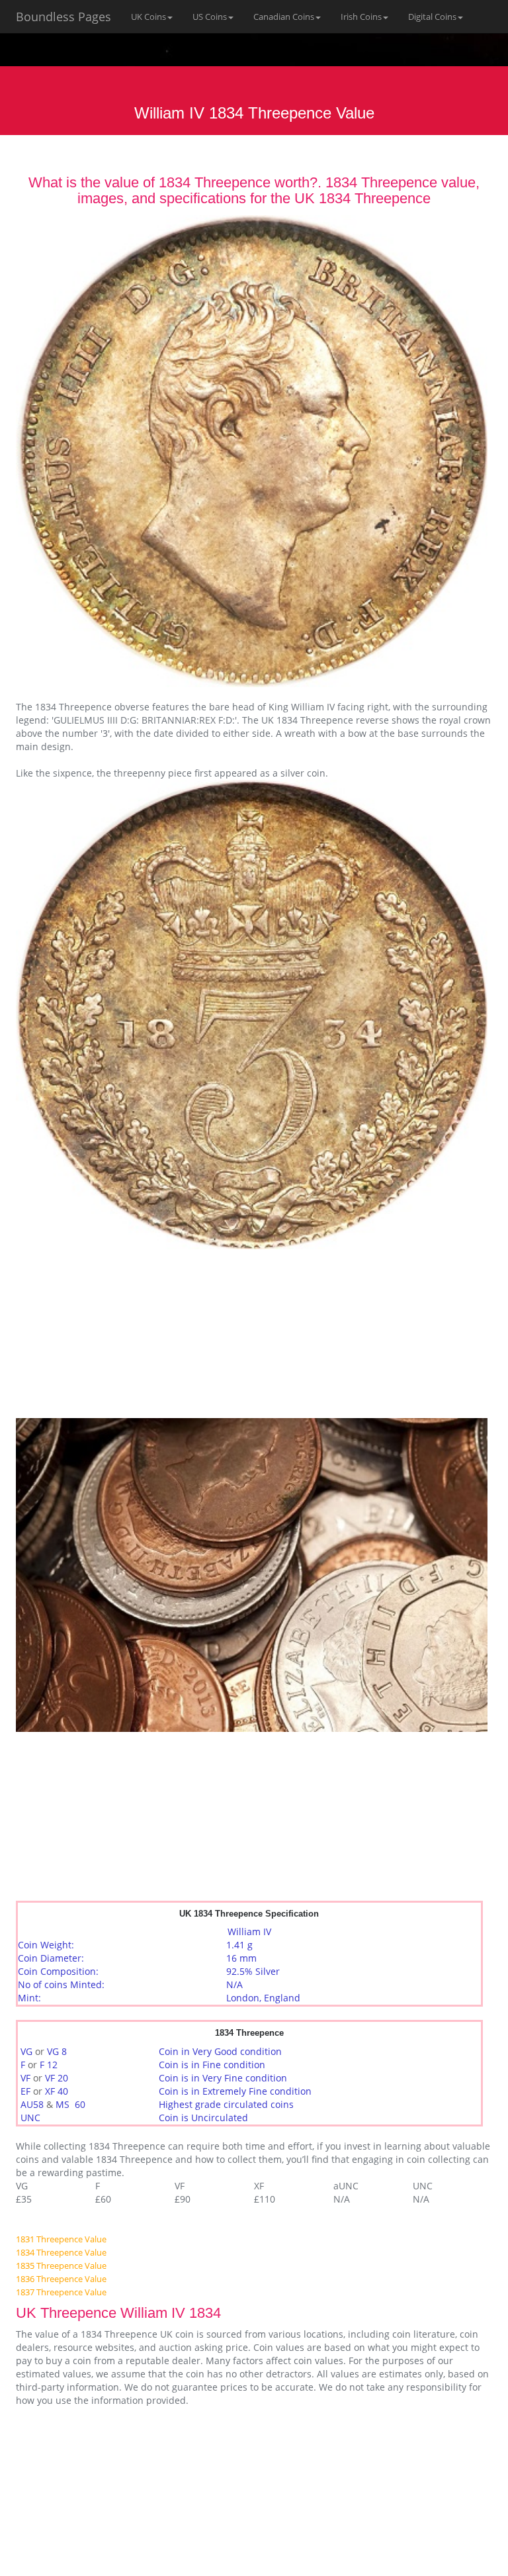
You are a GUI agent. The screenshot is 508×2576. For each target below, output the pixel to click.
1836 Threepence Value (61, 2279)
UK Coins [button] (148, 17)
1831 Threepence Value (61, 2239)
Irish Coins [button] (361, 17)
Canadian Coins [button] (284, 17)
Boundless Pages (63, 17)
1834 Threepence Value (61, 2252)
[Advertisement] (115, 1332)
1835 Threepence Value (61, 2266)
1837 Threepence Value (61, 2292)
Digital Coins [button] (432, 17)
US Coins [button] (210, 17)
